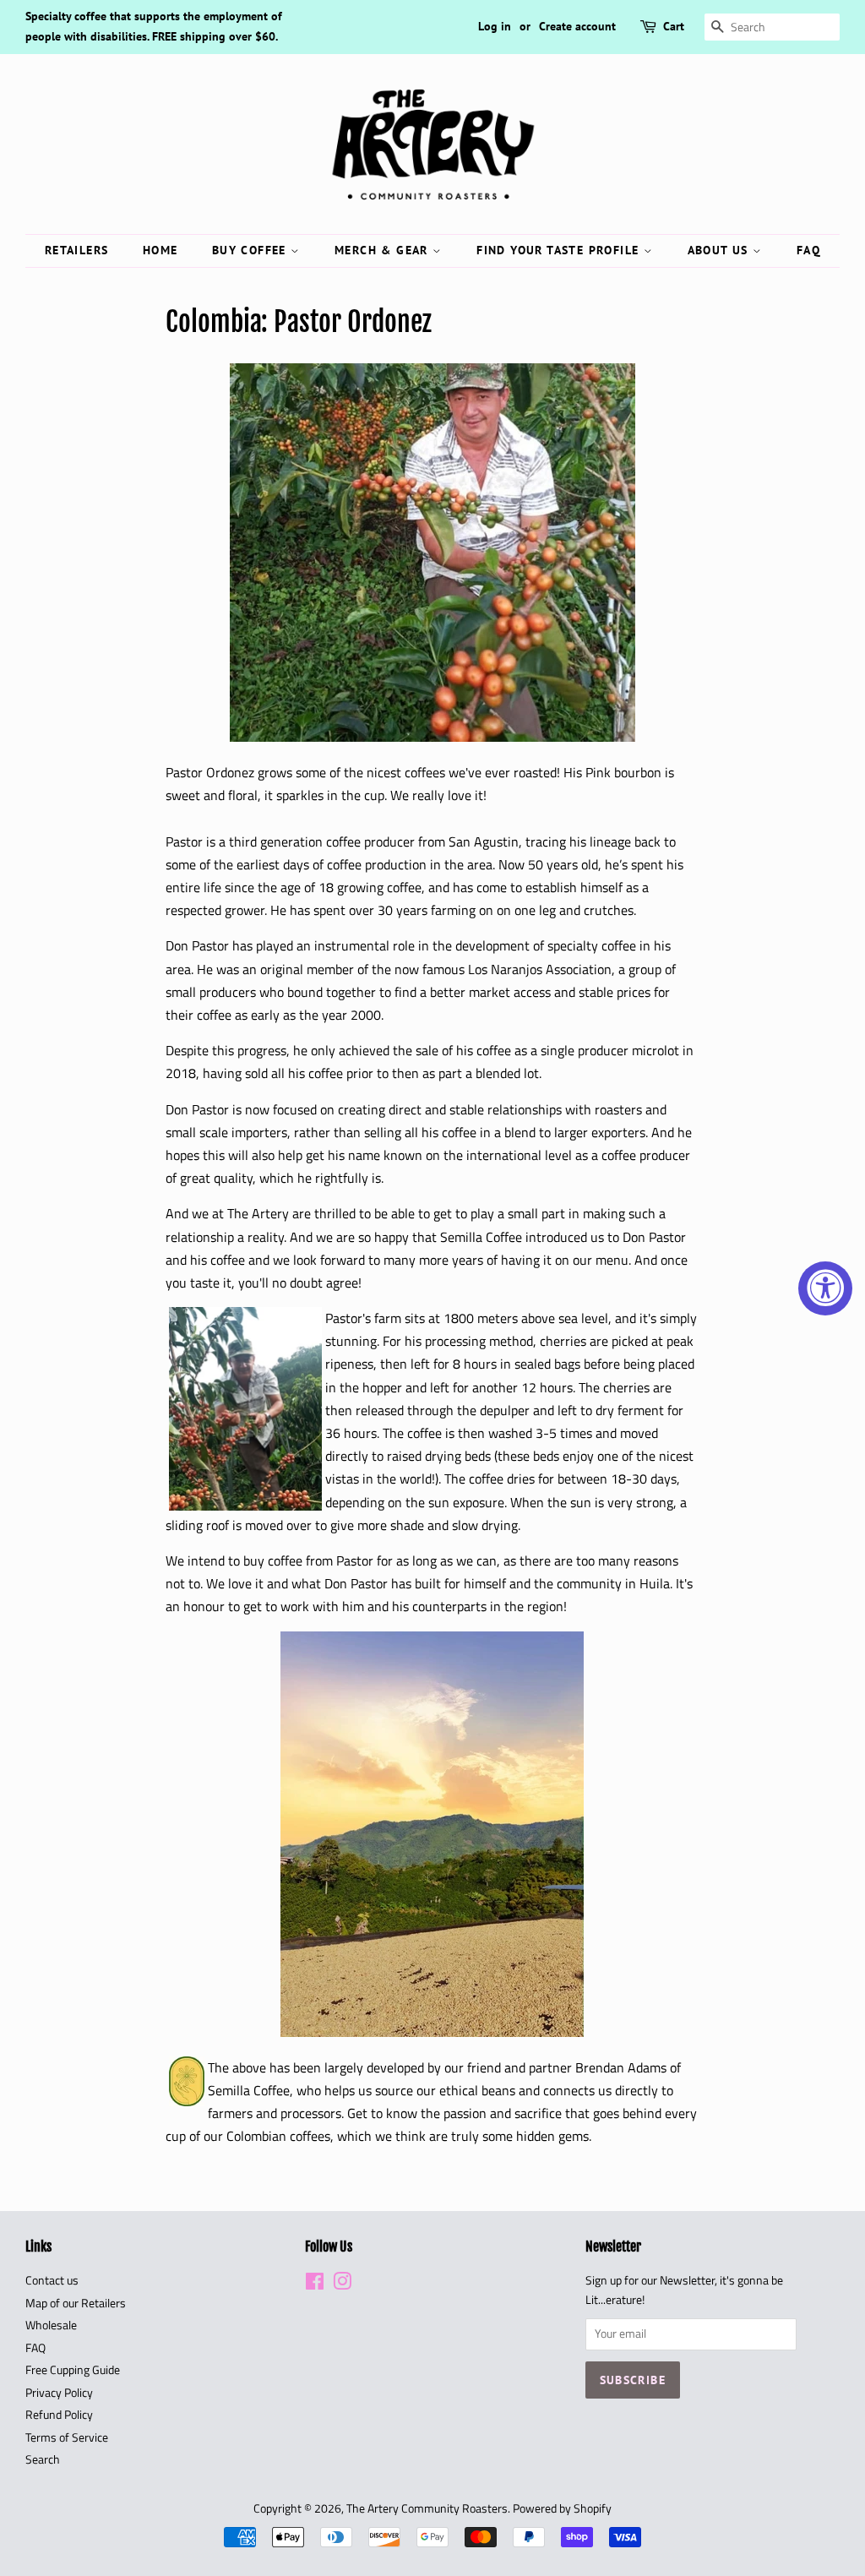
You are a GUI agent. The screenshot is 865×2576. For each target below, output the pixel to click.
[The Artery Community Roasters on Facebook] (315, 2285)
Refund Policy (59, 2415)
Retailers (77, 250)
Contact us (52, 2280)
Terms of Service (67, 2437)
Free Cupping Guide (73, 2370)
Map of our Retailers (76, 2303)
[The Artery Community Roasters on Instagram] (342, 2285)
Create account (577, 26)
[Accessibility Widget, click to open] (825, 1288)
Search (43, 2459)
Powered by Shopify (562, 2508)
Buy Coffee (251, 250)
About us (721, 250)
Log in (495, 26)
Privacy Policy (59, 2393)
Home (160, 250)
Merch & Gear (384, 250)
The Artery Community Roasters (427, 2508)
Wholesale (51, 2325)
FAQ (808, 250)
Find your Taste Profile (560, 250)
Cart (674, 26)
